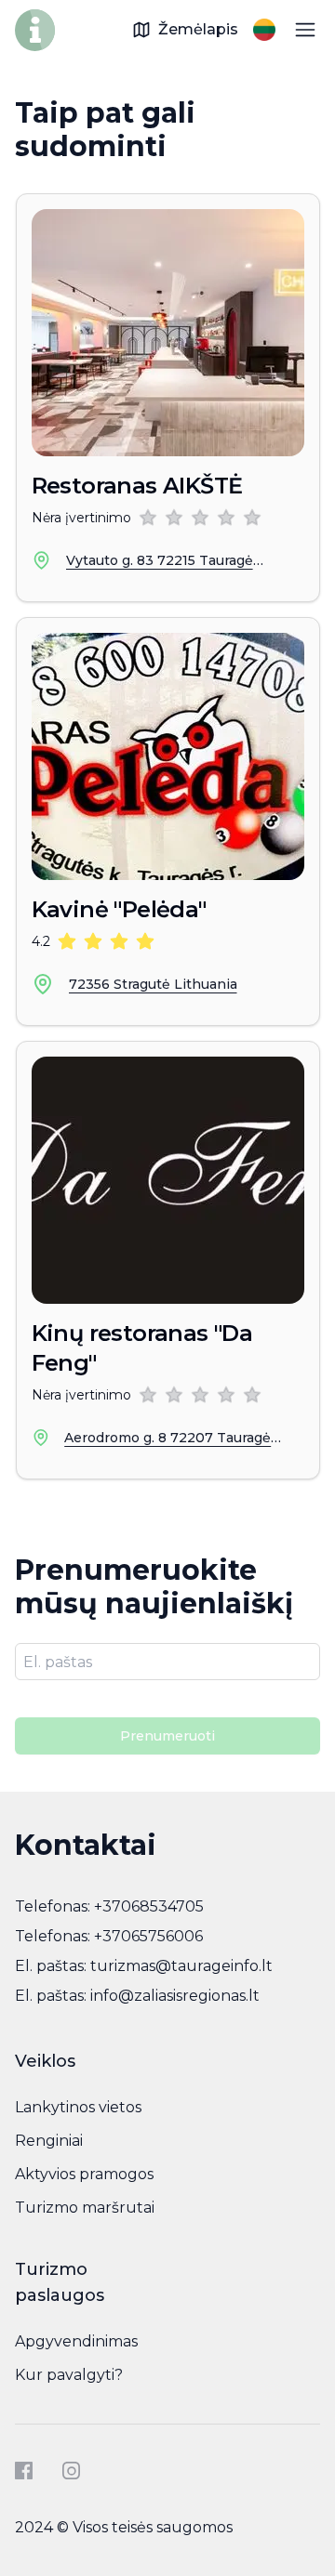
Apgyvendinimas (76, 2341)
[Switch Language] (264, 30)
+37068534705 (149, 1906)
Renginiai (49, 2141)
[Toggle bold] (305, 30)
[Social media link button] (24, 2471)
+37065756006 (148, 1936)
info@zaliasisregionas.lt (175, 1996)
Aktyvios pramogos (84, 2174)
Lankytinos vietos (78, 2107)
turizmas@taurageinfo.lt (181, 1966)
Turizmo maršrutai (85, 2208)
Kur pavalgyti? (69, 2375)
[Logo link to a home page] (35, 30)
